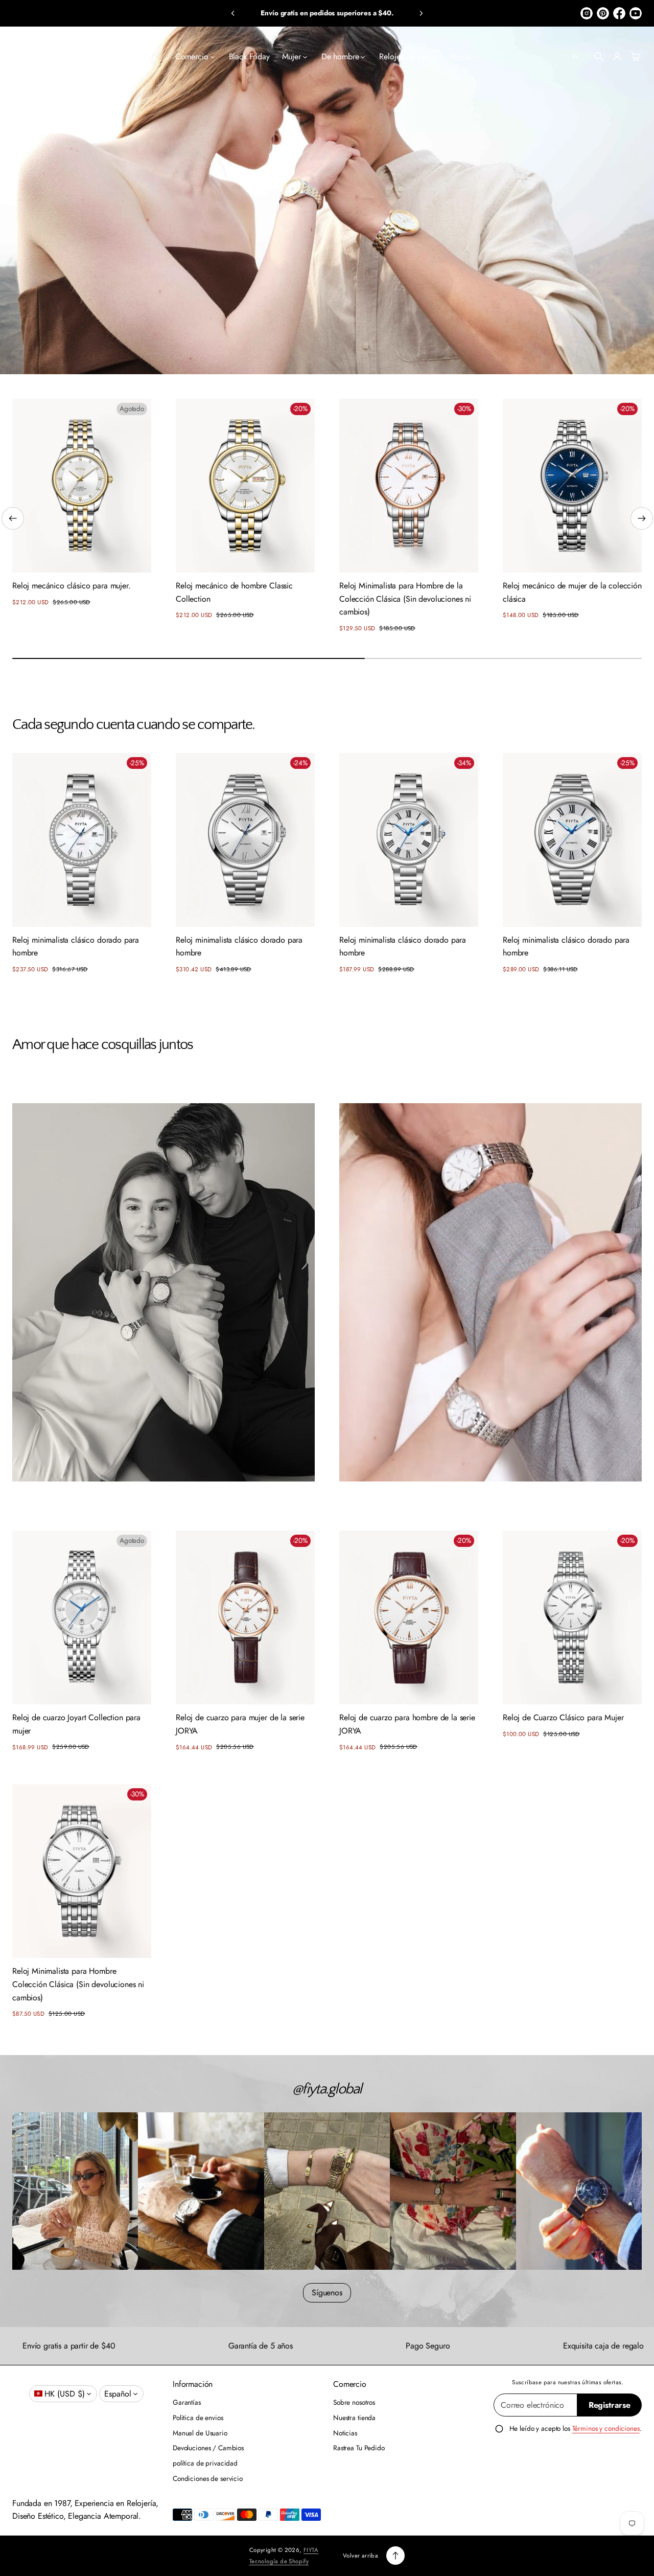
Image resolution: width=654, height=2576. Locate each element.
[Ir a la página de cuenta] (617, 57)
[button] (233, 13)
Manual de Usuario (200, 2433)
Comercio (192, 56)
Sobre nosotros (354, 2402)
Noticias (345, 2433)
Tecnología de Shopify (279, 2561)
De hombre (340, 56)
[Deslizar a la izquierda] (13, 518)
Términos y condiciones (606, 2428)
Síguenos (327, 2293)
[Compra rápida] (136, 557)
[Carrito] (634, 57)
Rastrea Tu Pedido (359, 2448)
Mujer (291, 56)
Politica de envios (198, 2418)
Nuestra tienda (354, 2418)
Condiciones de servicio (208, 2478)
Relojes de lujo (404, 56)
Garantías (187, 2402)
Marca (460, 56)
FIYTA (311, 2550)
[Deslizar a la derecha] (642, 518)
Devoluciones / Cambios (208, 2448)
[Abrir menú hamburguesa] (18, 57)
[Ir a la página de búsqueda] (599, 57)
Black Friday (249, 56)
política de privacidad (205, 2463)
